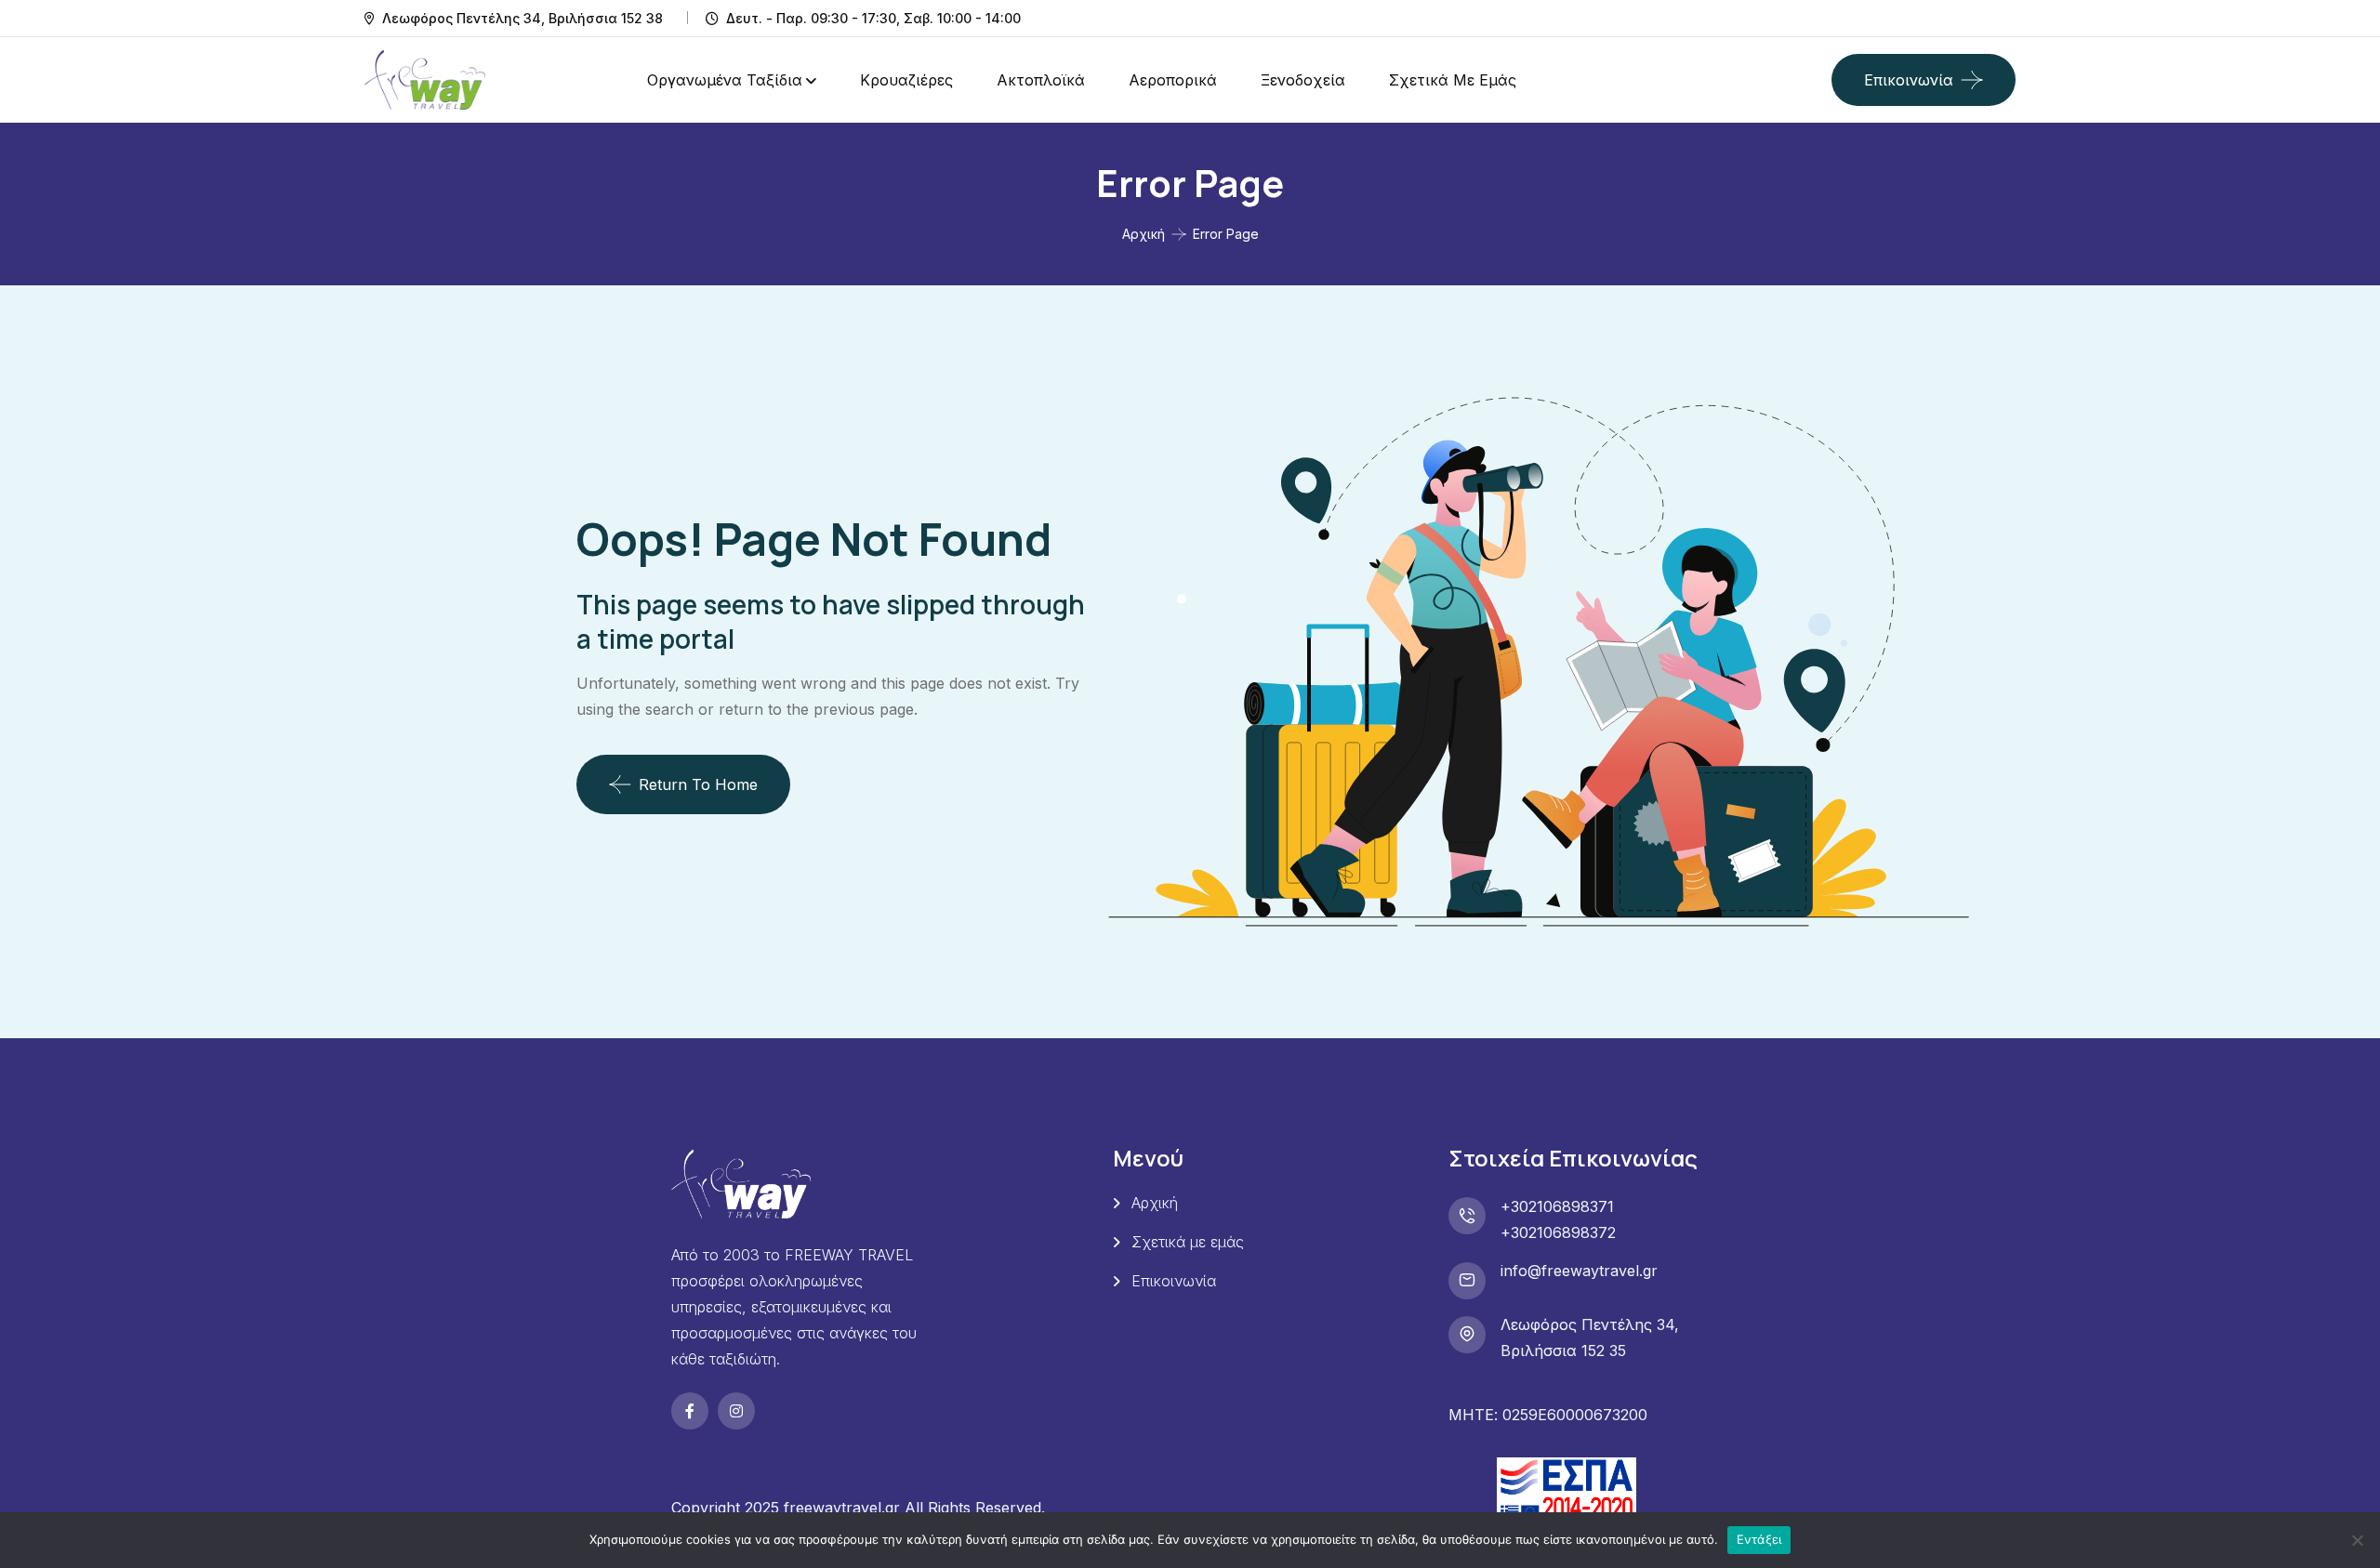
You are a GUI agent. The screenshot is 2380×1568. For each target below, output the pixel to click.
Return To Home (698, 784)
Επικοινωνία (1909, 80)
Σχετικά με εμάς (1453, 80)
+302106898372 (1558, 1232)
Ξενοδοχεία (1303, 80)
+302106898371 (1557, 1206)
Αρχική (1144, 234)
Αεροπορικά (1173, 80)
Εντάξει (1759, 1539)
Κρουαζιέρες (906, 80)
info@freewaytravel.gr (1579, 1271)
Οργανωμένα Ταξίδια (725, 80)
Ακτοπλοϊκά (1041, 80)
